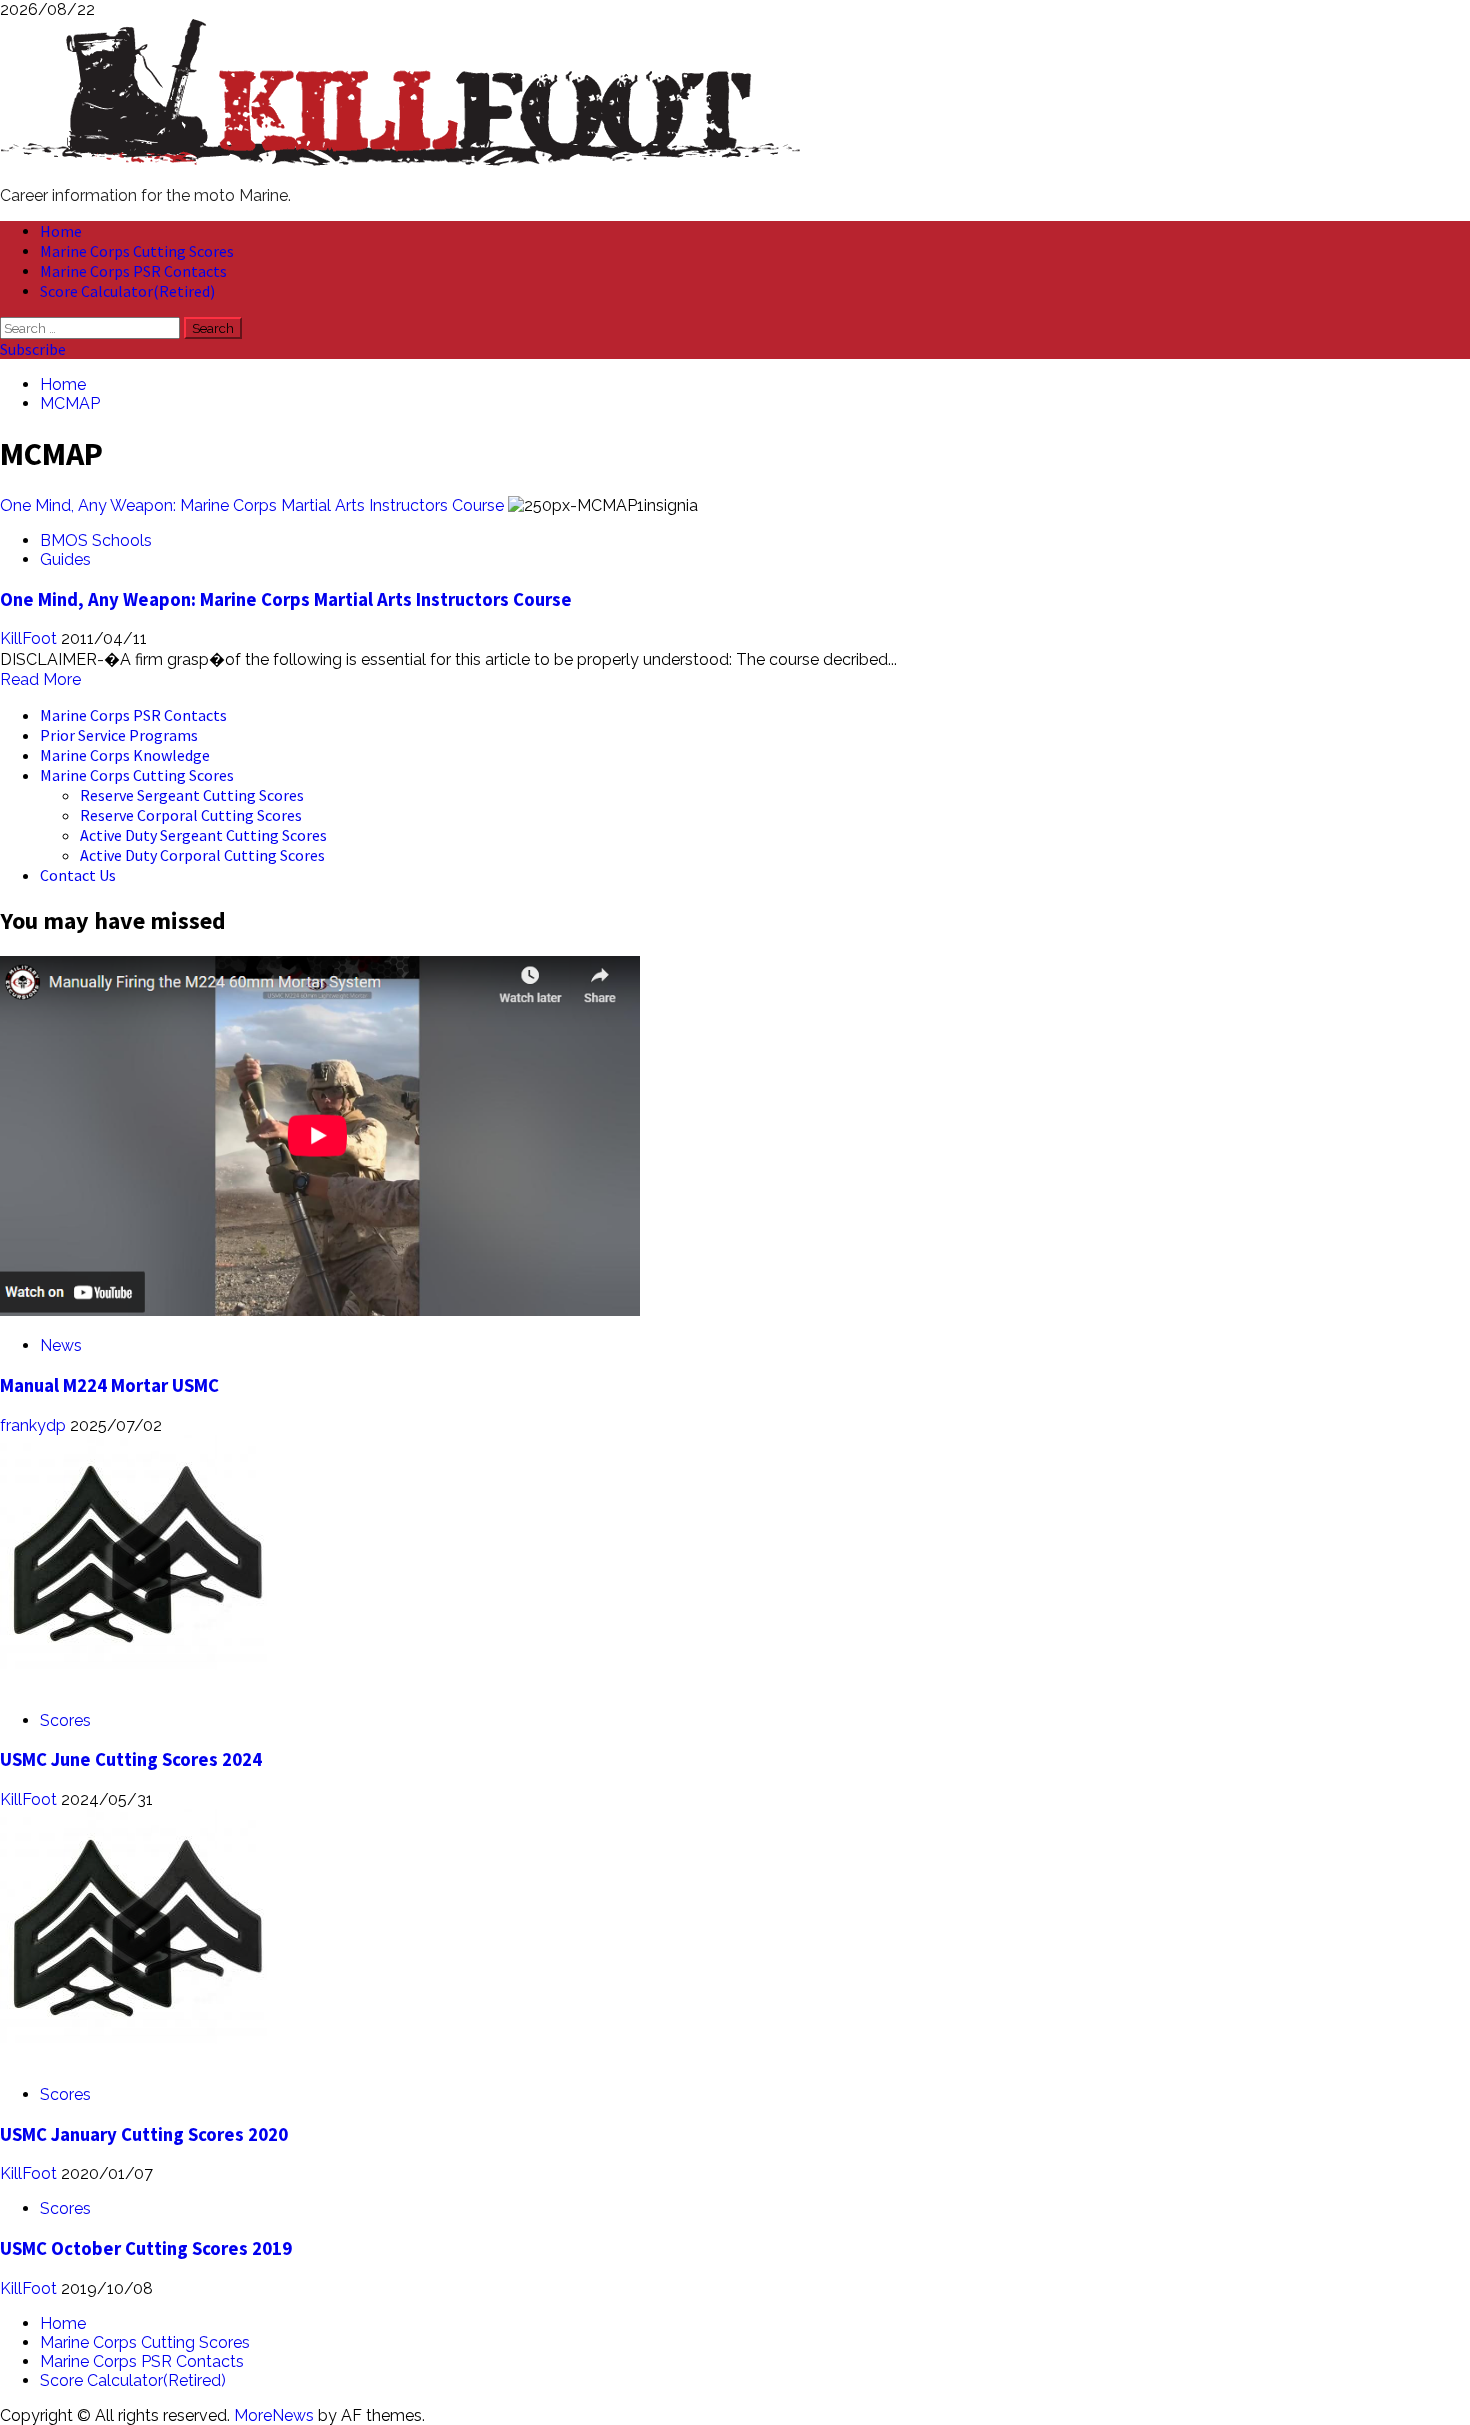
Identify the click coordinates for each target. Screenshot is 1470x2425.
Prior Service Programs (119, 735)
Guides (65, 559)
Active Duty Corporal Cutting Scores (202, 855)
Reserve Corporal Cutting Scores (191, 815)
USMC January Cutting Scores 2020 (144, 2134)
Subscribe (33, 349)
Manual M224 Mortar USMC (109, 1385)
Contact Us (78, 875)
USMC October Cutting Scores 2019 (146, 2248)
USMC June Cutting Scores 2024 (131, 1759)
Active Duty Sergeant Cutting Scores (203, 835)
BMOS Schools (96, 540)
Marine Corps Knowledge (125, 755)
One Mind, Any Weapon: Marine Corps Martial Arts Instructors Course (252, 505)
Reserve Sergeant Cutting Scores (192, 795)
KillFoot (30, 638)
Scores (65, 1720)
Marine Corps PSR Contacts (133, 271)
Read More (40, 679)
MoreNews (274, 2415)
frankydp (35, 1425)
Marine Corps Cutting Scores (137, 251)
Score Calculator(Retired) (127, 291)
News (61, 1345)
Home (61, 231)
